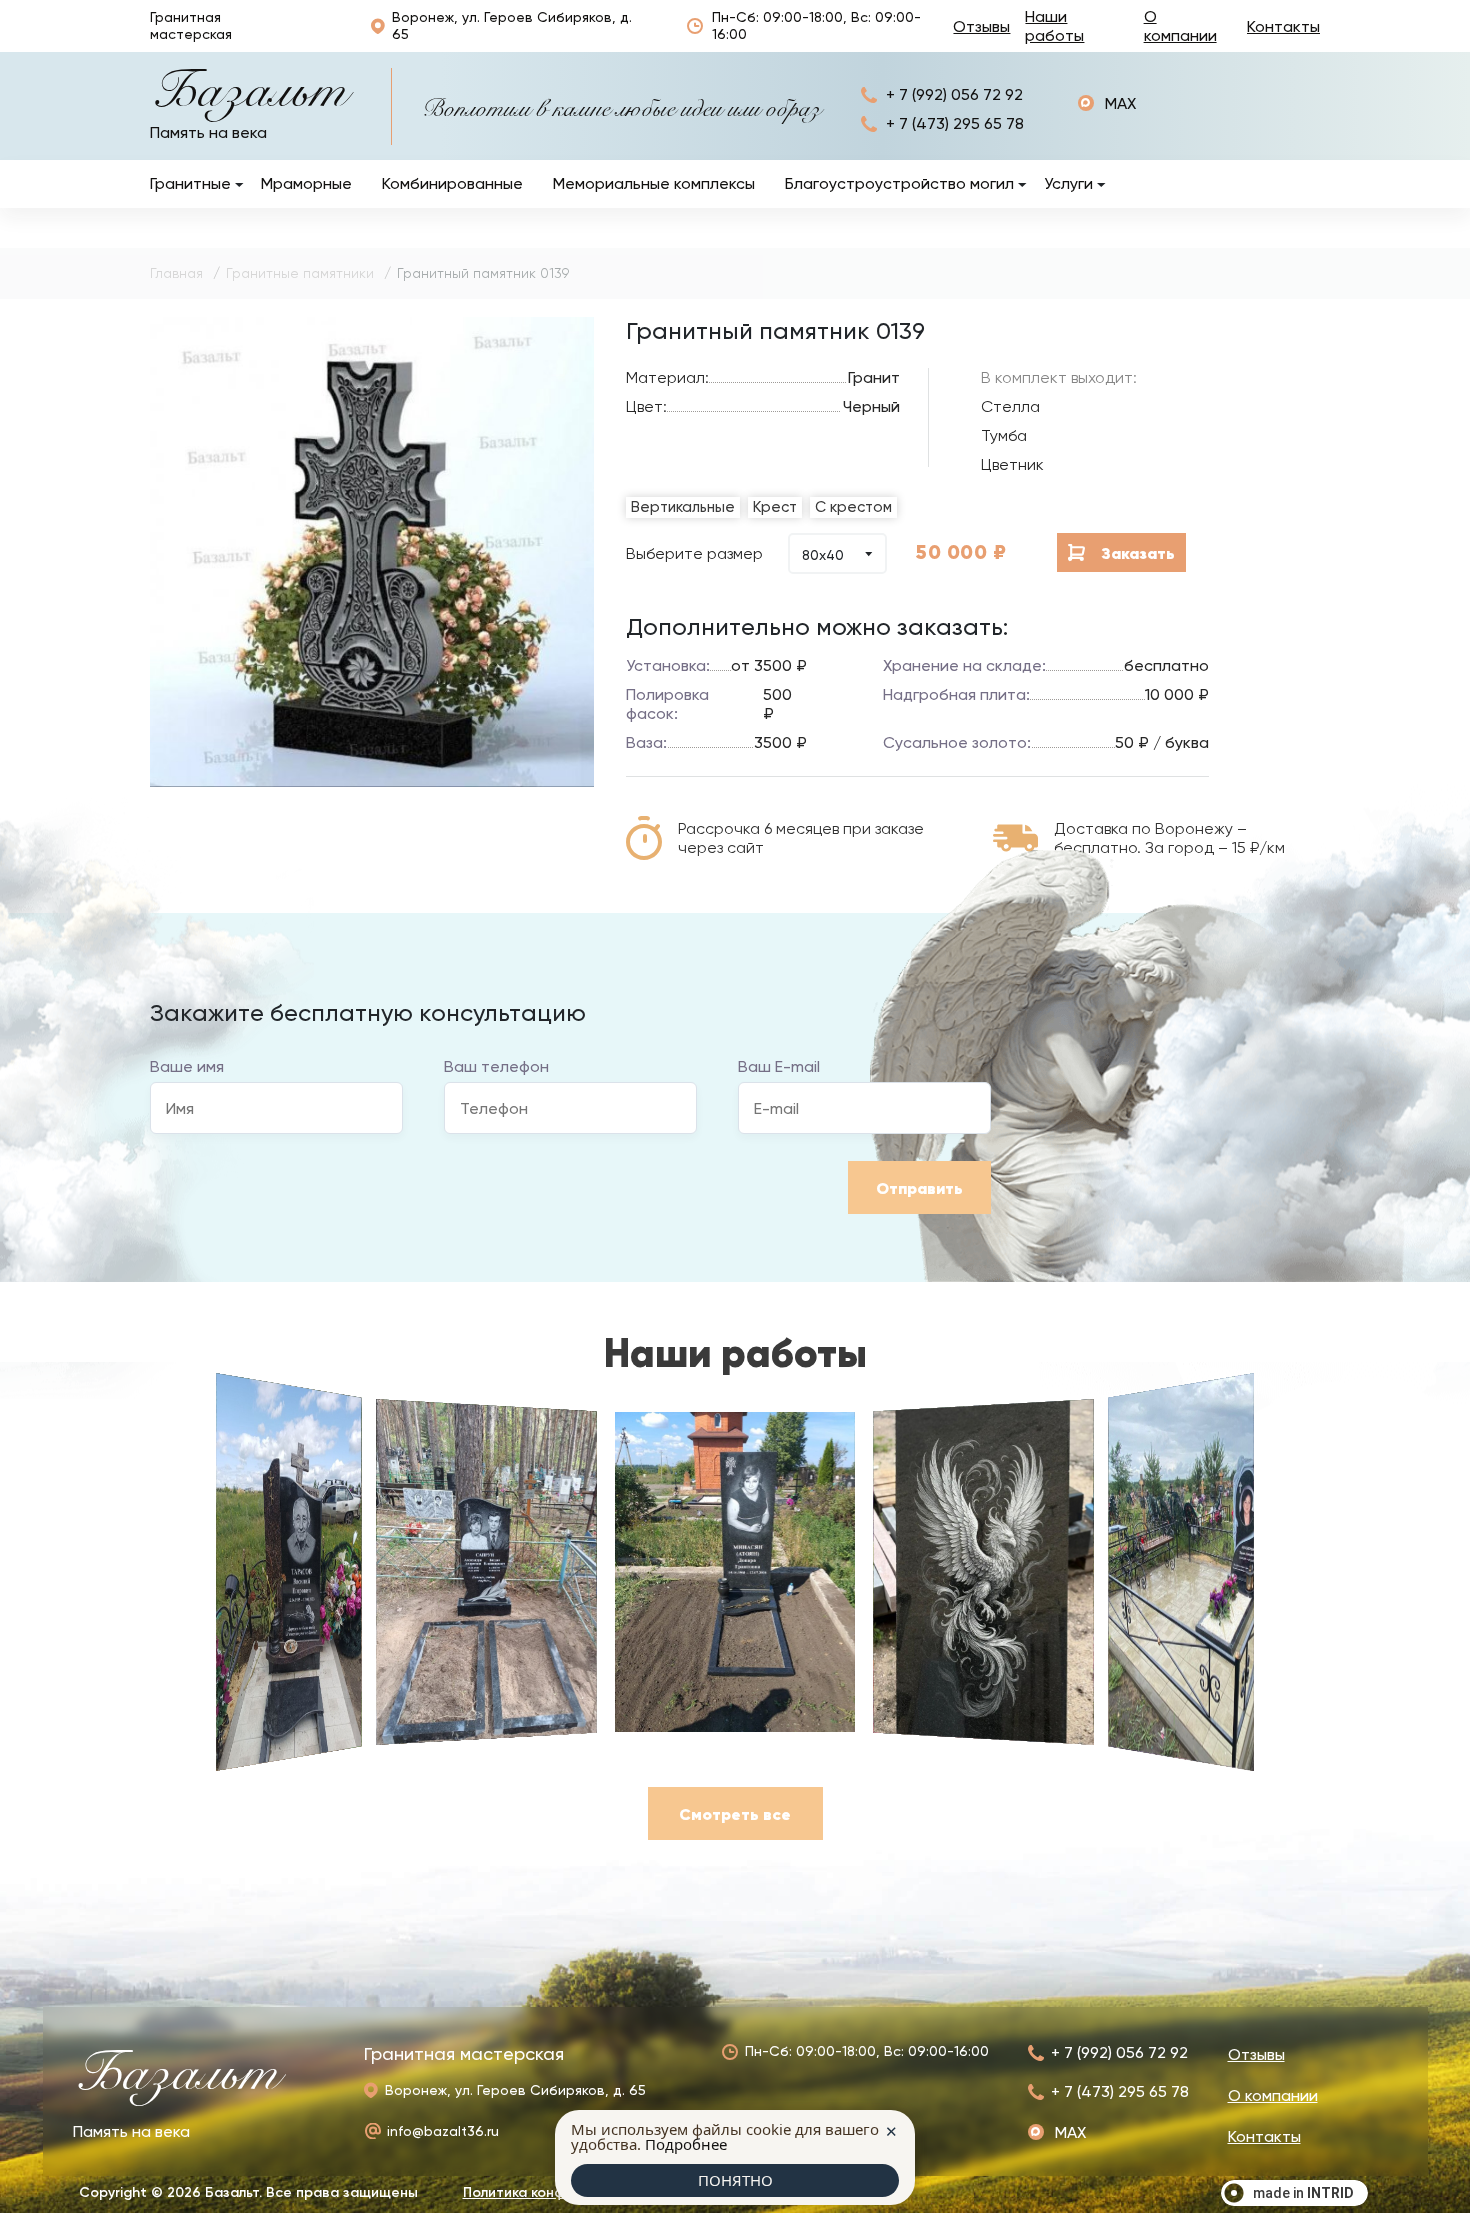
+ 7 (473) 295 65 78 (955, 123)
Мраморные (306, 183)
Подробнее (686, 2144)
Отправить (919, 1188)
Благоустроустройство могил (899, 183)
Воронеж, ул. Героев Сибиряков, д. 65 (512, 25)
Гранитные (190, 183)
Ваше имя (187, 1066)
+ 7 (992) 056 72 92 (954, 94)
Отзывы (981, 26)
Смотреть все (735, 1814)
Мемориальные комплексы (654, 183)
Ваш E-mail (779, 1066)
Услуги (1068, 183)
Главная (176, 273)
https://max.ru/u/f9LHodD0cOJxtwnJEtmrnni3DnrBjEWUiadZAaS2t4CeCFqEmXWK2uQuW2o (1107, 103)
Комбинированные (452, 183)
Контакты (1283, 26)
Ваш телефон (496, 1066)
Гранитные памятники (300, 273)
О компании (1180, 26)
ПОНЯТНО (735, 2180)
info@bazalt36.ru (443, 2131)
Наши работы (1054, 26)
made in (1303, 2193)
